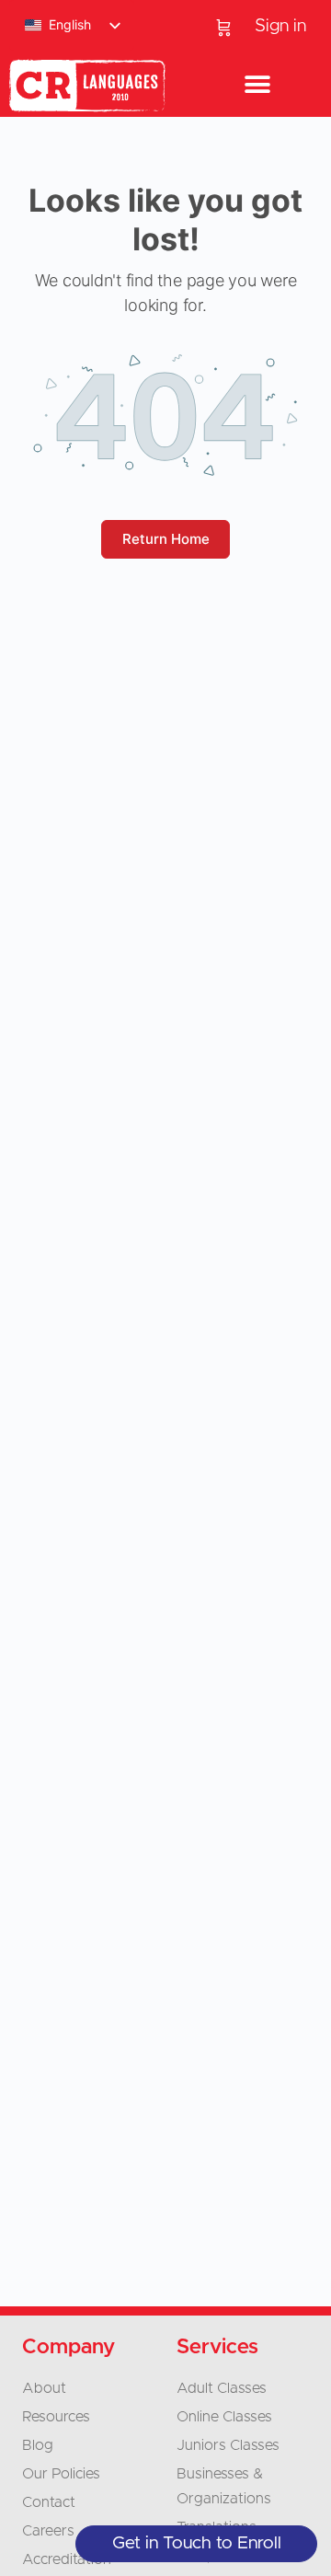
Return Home (166, 539)
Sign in (280, 26)
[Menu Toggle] (257, 86)
